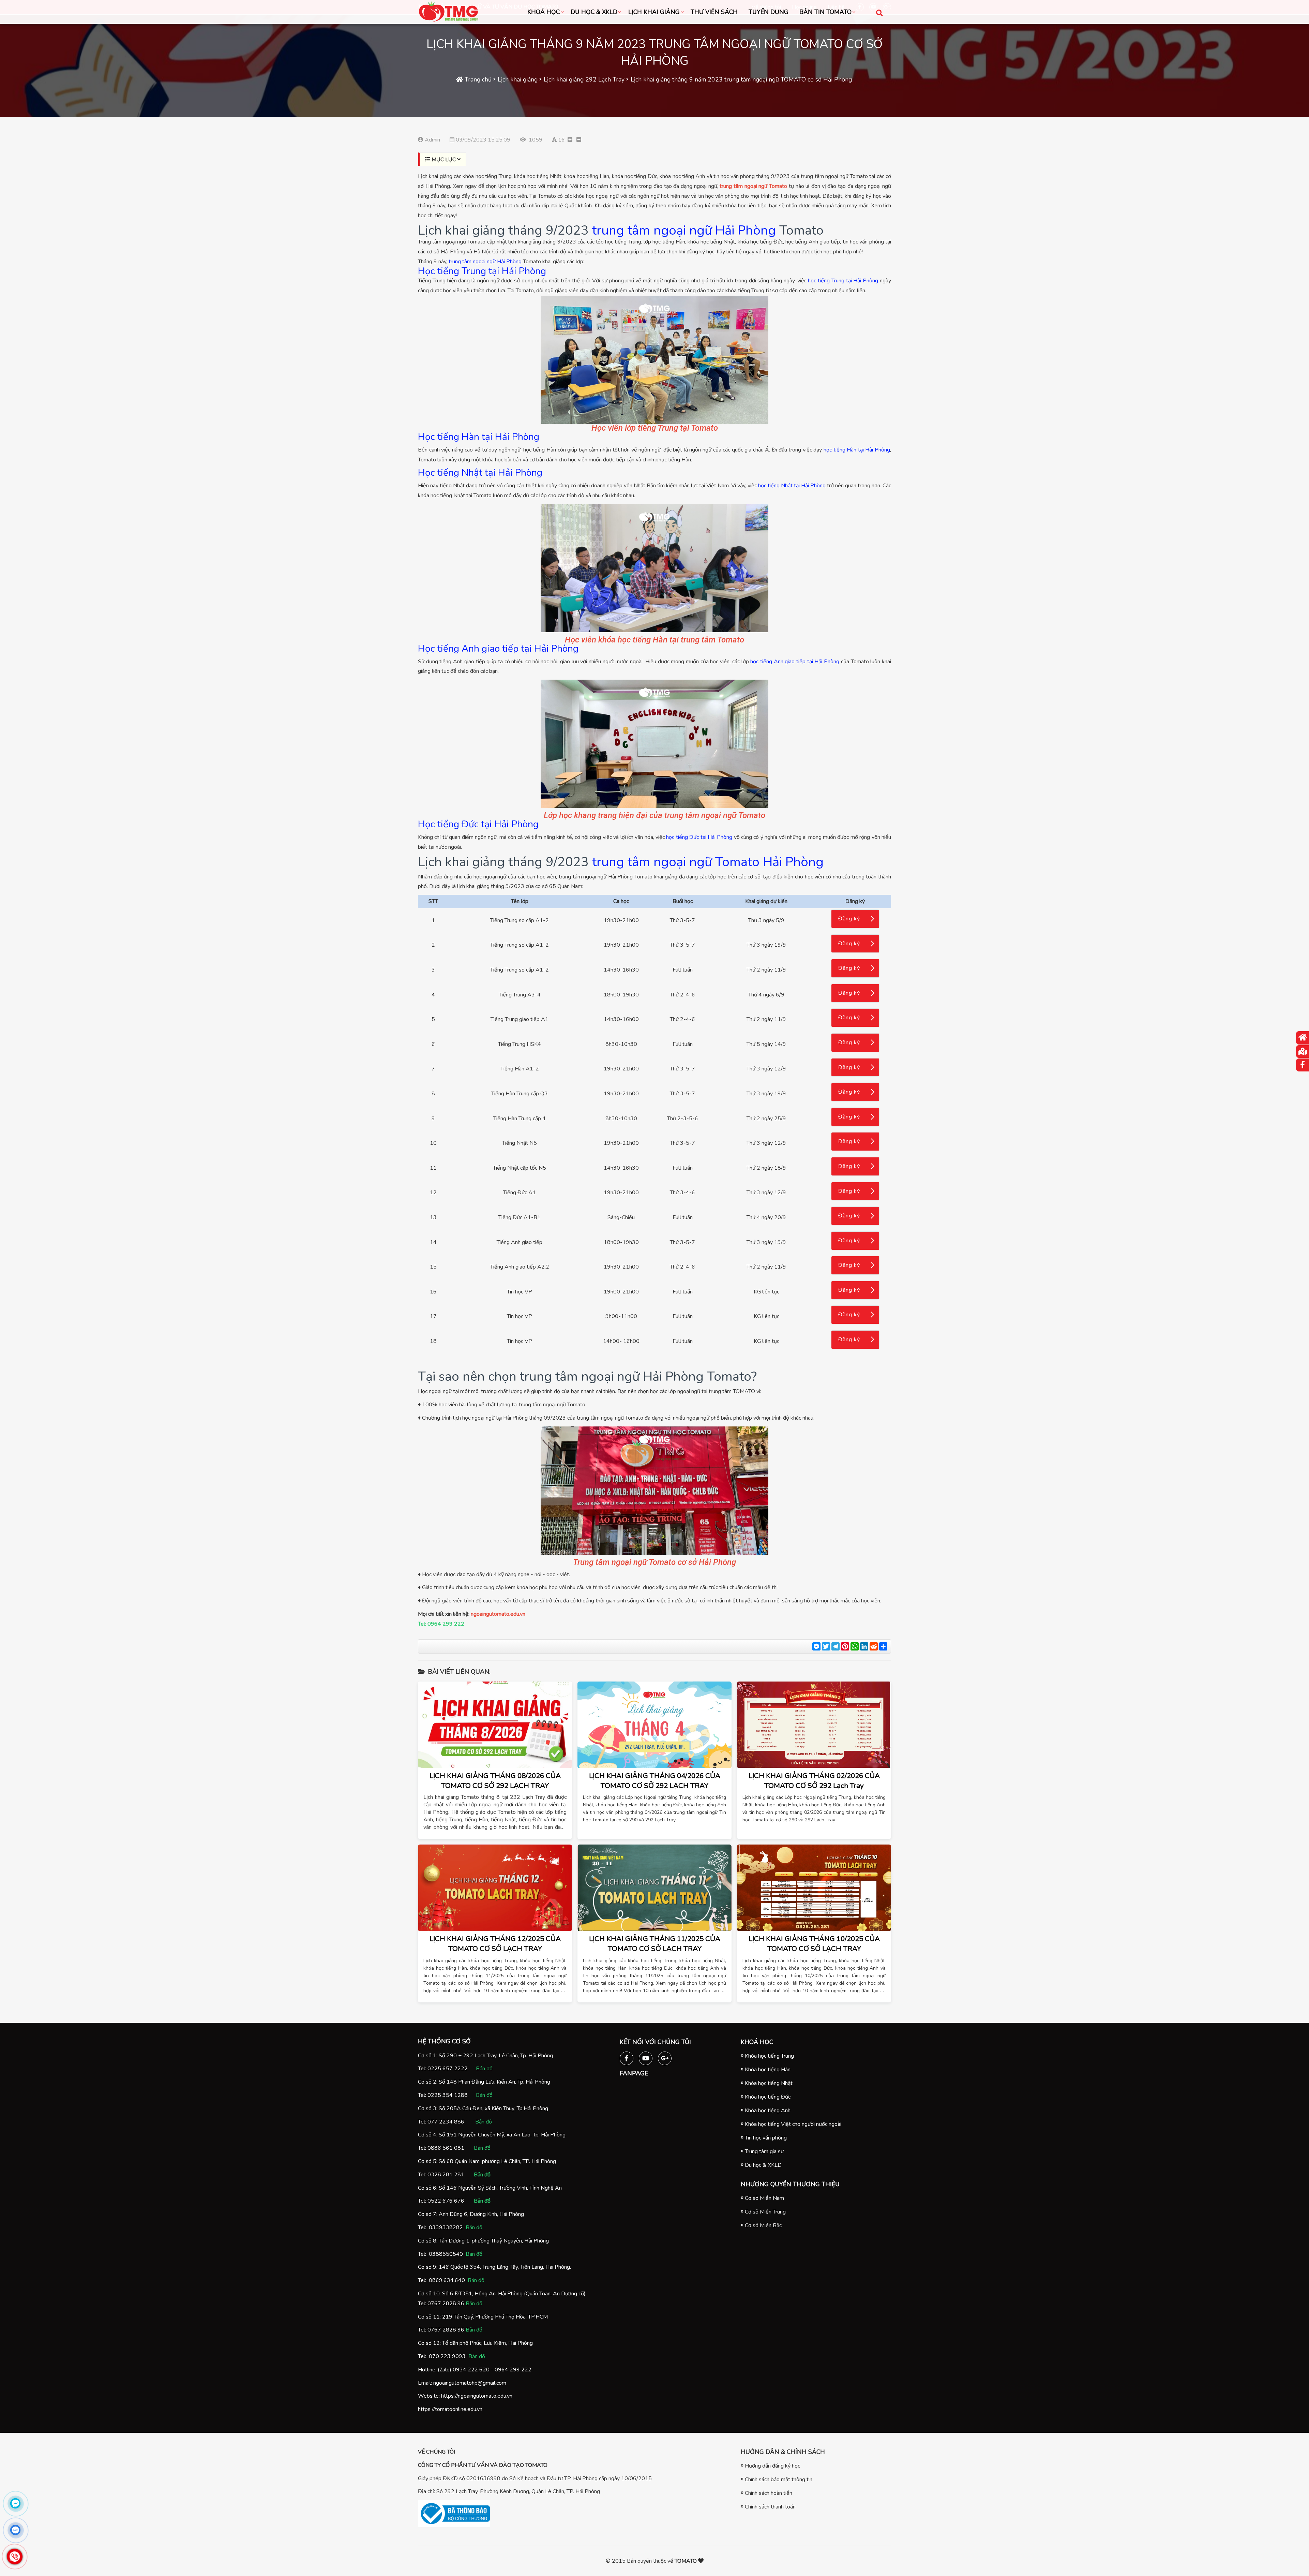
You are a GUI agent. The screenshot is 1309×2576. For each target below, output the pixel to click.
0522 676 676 (446, 2201)
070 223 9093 (447, 2356)
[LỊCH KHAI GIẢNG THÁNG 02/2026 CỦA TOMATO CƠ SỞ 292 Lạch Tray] (814, 1725)
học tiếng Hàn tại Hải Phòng (857, 450)
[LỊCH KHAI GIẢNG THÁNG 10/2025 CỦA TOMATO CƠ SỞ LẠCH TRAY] (814, 1888)
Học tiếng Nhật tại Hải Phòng (480, 473)
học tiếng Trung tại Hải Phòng (843, 281)
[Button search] (879, 12)
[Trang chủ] (1303, 1038)
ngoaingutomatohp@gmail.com (470, 2383)
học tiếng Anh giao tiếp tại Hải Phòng (795, 662)
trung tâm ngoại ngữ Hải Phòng (684, 230)
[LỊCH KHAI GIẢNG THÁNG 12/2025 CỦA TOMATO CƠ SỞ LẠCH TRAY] (495, 1888)
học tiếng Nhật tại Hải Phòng (792, 486)
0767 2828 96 (446, 2304)
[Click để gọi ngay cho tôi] (14, 2557)
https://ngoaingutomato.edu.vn (477, 2396)
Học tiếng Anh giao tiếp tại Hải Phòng (498, 649)
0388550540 (446, 2254)
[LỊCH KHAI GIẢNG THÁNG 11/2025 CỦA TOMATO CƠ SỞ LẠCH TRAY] (654, 1888)
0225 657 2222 (448, 2069)
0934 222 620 (471, 2370)
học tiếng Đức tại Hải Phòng (699, 837)
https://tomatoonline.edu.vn (450, 2409)
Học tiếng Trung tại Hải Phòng (482, 271)
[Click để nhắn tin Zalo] (15, 2530)
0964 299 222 (513, 2370)
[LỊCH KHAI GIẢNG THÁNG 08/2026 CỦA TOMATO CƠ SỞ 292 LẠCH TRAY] (495, 1725)
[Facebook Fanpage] (627, 2057)
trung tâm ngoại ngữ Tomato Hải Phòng (708, 862)
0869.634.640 (447, 2280)
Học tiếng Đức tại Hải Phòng (478, 824)
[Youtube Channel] (646, 2057)
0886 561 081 (446, 2148)
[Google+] (665, 2057)
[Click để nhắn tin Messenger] (15, 2503)
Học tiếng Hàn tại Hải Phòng (479, 437)
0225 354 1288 (448, 2095)
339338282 (448, 2227)
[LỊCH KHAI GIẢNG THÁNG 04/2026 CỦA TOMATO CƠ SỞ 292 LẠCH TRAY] (654, 1725)
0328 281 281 (446, 2175)
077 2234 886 (446, 2122)
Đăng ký (849, 919)
